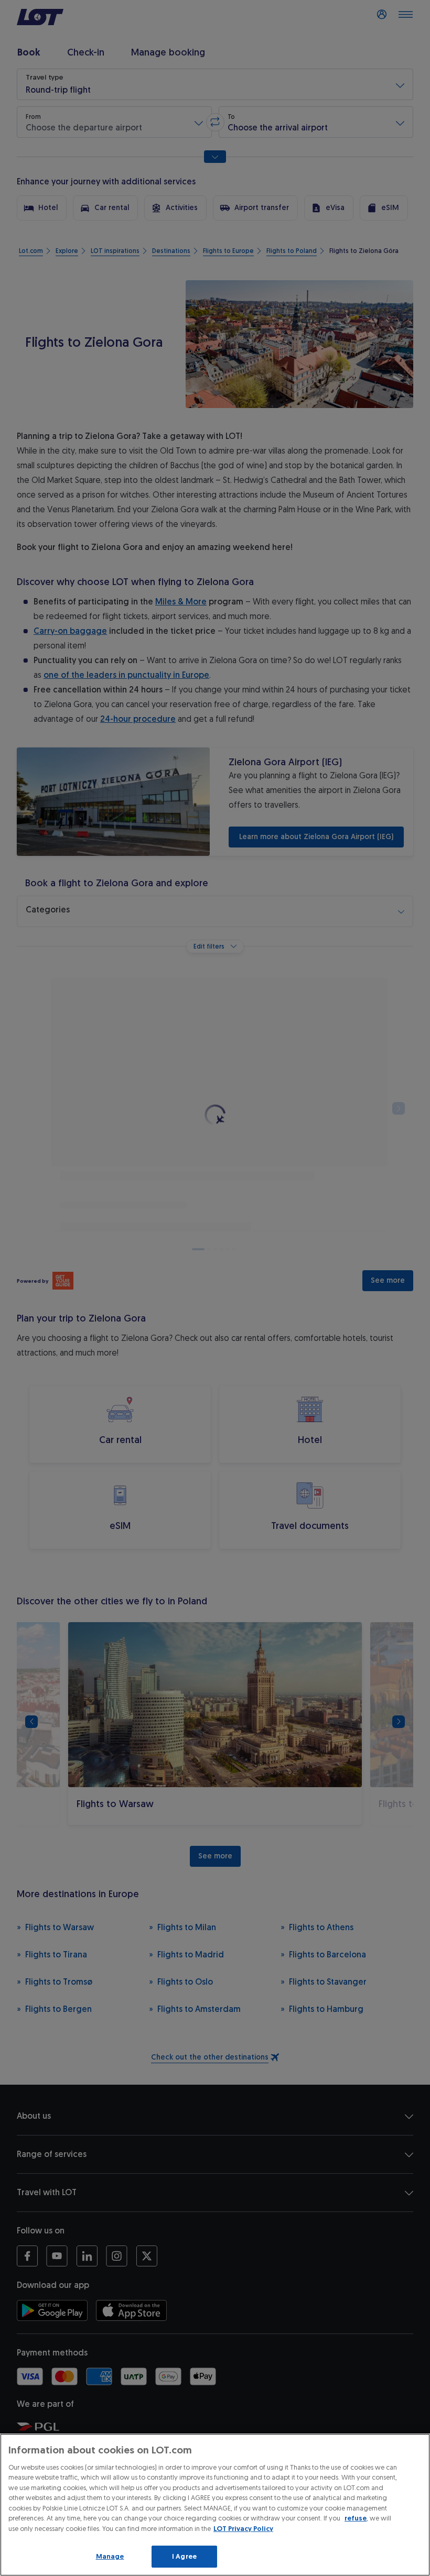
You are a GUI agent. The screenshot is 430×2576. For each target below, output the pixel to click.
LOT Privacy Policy (243, 2529)
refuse (356, 2518)
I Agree (184, 2556)
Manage (110, 2556)
